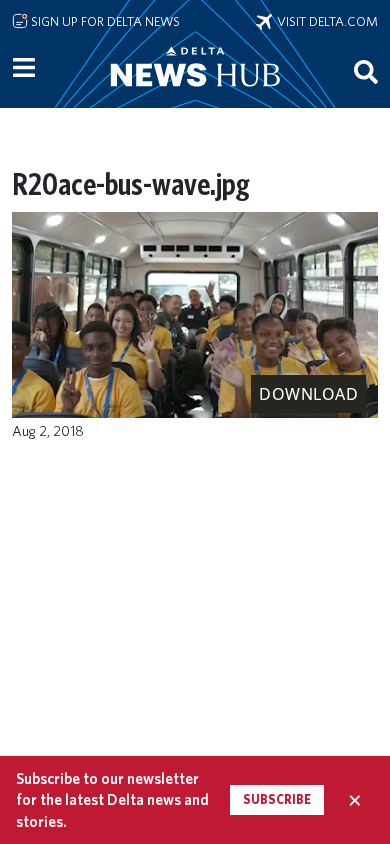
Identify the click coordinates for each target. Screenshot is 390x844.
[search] (366, 71)
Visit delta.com (325, 21)
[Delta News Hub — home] (195, 94)
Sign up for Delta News (104, 21)
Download (308, 394)
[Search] (366, 71)
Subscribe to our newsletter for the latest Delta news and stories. (112, 800)
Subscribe (277, 799)
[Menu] (24, 68)
